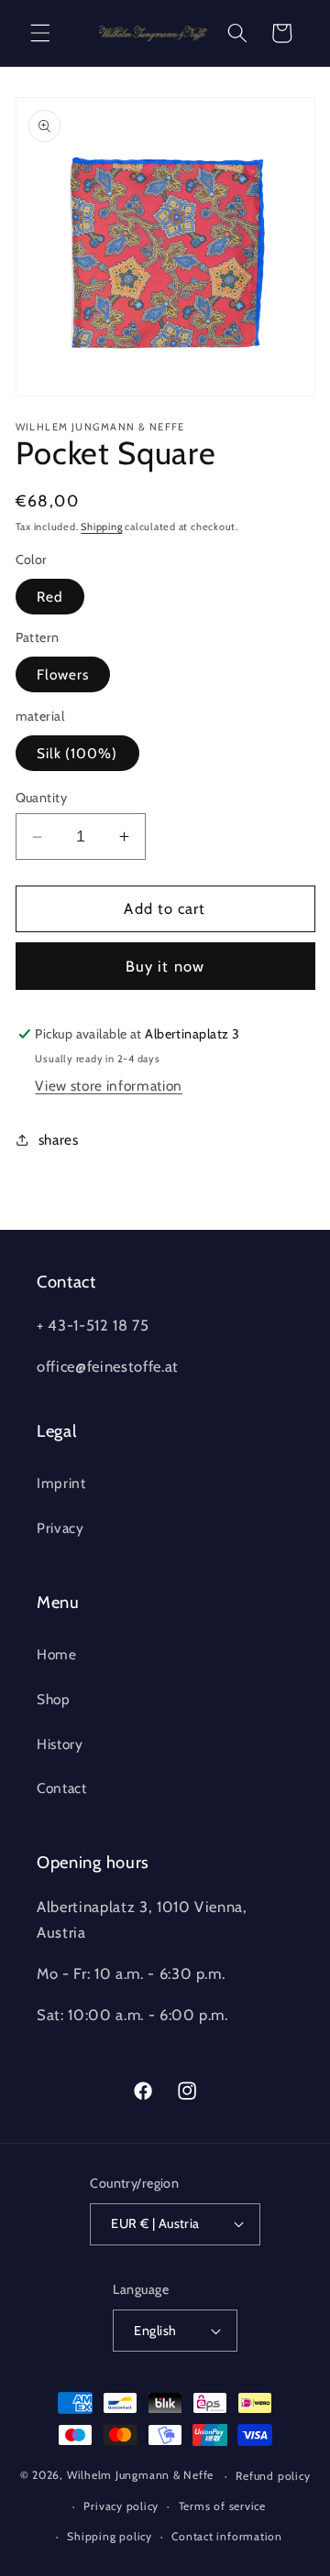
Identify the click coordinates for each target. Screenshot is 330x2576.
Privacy (60, 1528)
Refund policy (273, 2476)
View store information (109, 1086)
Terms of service (222, 2506)
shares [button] (59, 1140)
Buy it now (165, 966)
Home (57, 1654)
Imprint (61, 1483)
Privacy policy (121, 2506)
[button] (40, 33)
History (60, 1744)
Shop (54, 1699)
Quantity (42, 798)
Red (50, 597)
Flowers (63, 674)
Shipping (101, 527)
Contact (62, 1788)
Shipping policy (110, 2536)
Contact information (227, 2536)
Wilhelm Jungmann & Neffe (140, 2476)
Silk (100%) (77, 753)
